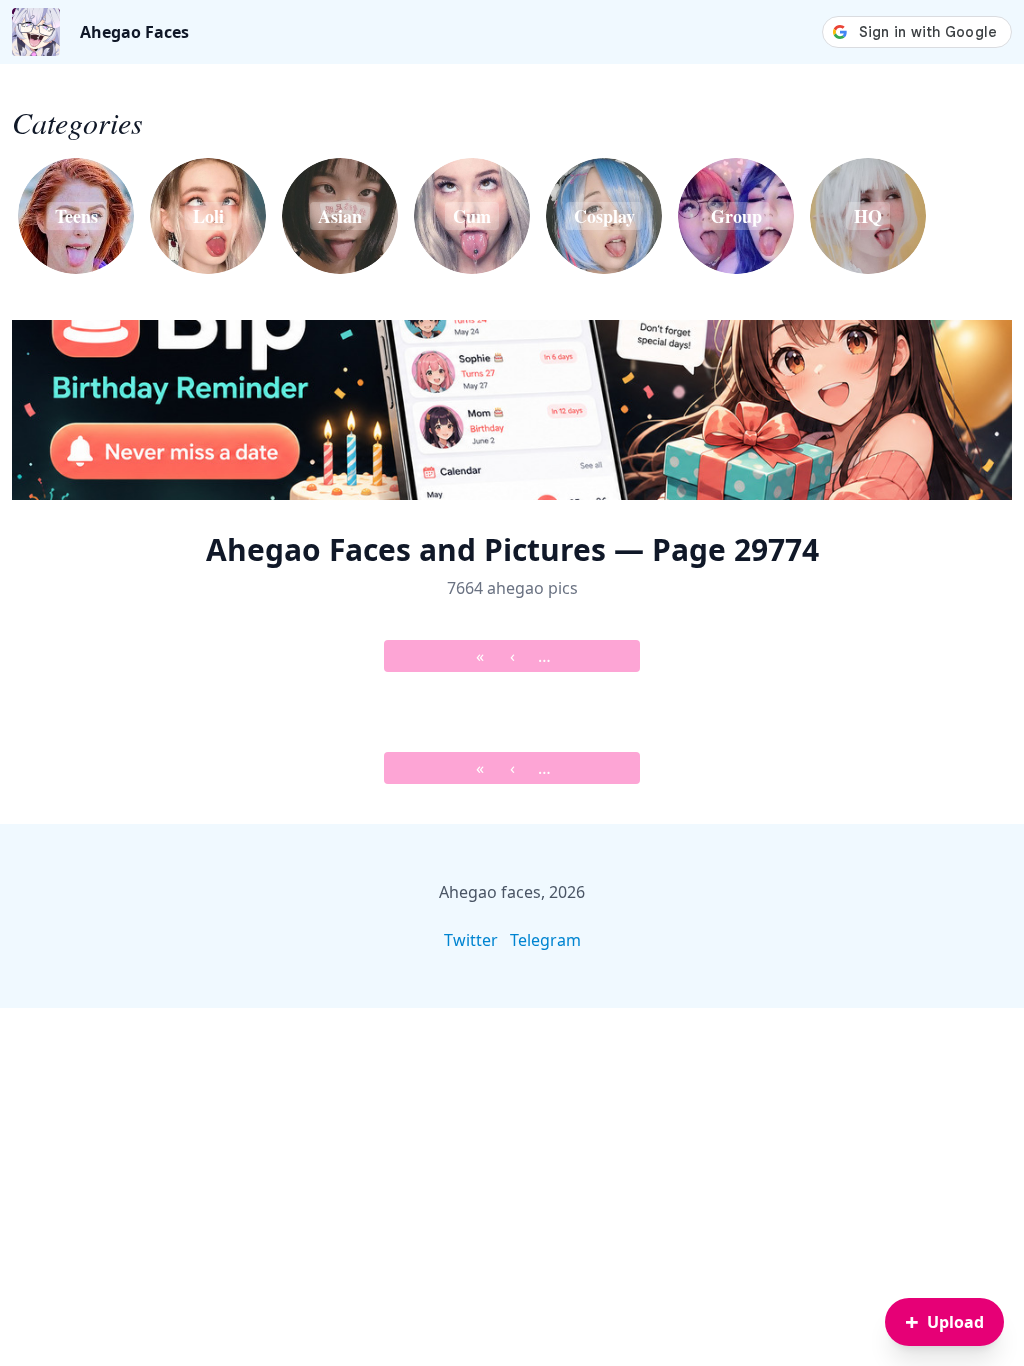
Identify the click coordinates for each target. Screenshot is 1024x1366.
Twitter (471, 940)
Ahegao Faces (134, 32)
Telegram (545, 940)
